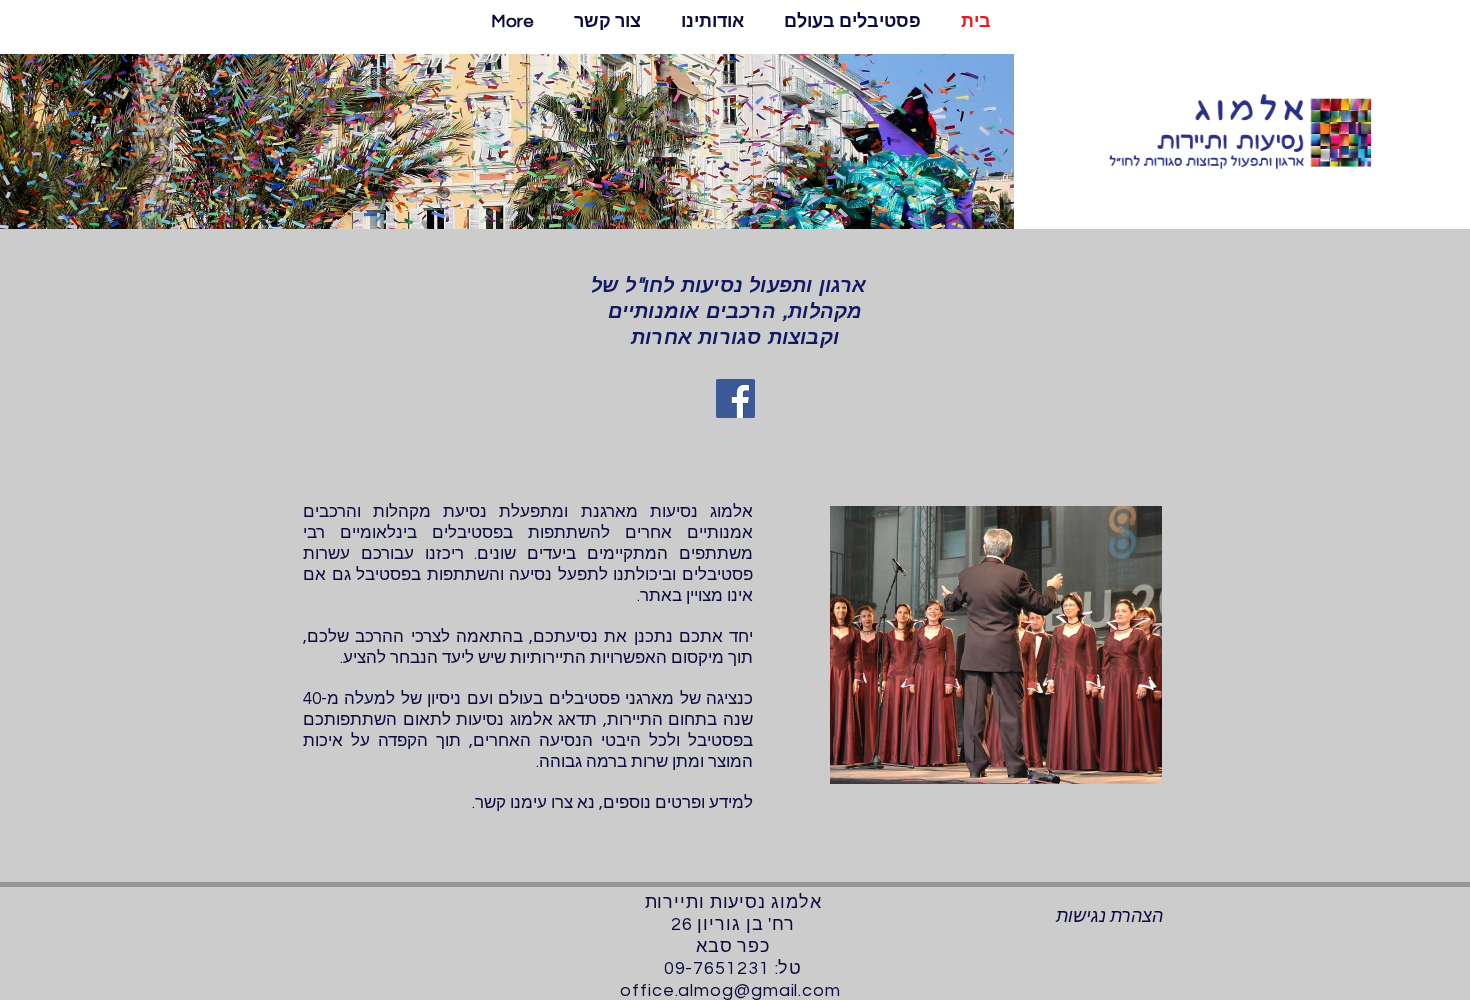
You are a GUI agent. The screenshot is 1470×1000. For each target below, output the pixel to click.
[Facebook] (735, 398)
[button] (852, 21)
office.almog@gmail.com (730, 990)
